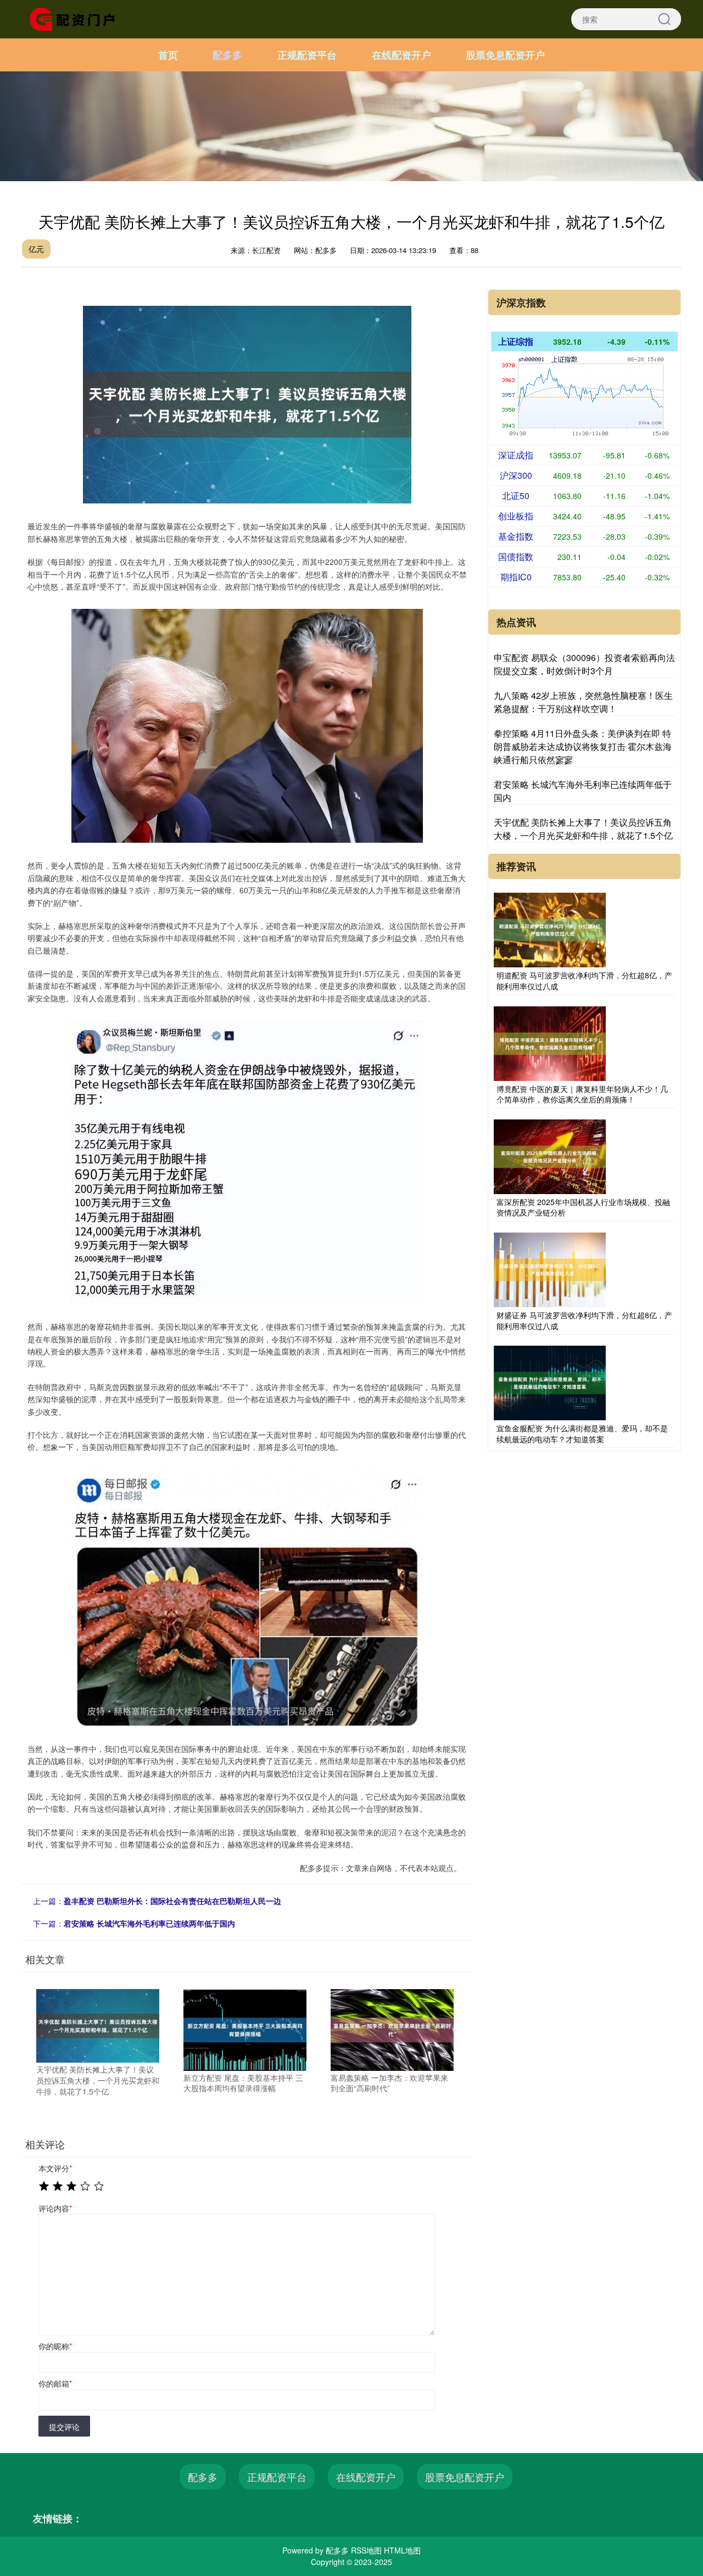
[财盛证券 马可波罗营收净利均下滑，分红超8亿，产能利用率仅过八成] (550, 1269)
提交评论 (64, 2427)
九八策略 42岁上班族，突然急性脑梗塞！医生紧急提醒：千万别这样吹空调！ (583, 702)
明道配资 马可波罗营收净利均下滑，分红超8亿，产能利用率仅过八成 (584, 981)
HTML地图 (402, 2550)
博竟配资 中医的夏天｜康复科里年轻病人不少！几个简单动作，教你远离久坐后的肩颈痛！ (582, 1094)
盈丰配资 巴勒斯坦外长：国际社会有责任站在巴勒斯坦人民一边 (172, 1901)
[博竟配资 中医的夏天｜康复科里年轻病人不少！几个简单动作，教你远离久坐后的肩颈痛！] (550, 1042)
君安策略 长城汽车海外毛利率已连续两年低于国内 (149, 1923)
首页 (168, 55)
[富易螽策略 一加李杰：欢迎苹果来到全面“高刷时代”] (392, 2029)
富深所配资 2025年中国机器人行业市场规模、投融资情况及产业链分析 (583, 1207)
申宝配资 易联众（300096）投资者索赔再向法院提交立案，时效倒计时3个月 (584, 664)
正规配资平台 (307, 55)
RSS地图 (366, 2550)
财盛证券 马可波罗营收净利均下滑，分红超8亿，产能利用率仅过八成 (584, 1320)
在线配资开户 (401, 55)
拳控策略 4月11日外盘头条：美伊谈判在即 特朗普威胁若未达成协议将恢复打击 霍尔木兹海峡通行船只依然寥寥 (583, 746)
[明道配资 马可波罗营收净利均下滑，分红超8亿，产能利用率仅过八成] (550, 929)
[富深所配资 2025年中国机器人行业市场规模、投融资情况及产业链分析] (550, 1155)
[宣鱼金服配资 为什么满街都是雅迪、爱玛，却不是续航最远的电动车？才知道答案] (550, 1382)
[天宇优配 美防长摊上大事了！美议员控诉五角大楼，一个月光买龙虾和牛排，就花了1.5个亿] (98, 2025)
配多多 (227, 55)
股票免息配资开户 (505, 55)
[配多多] (76, 18)
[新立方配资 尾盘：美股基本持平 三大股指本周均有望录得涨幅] (245, 2029)
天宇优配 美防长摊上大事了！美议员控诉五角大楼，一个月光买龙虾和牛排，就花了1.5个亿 (583, 829)
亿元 (36, 249)
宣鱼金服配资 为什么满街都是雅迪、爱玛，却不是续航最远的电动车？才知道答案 (582, 1433)
